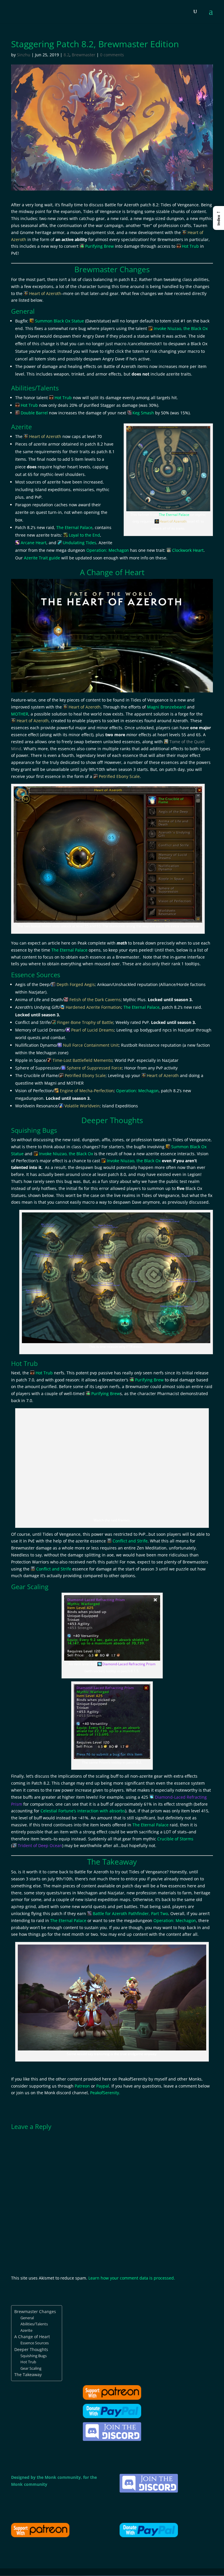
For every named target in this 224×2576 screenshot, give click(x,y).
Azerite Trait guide (42, 558)
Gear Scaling (31, 2368)
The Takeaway (28, 2375)
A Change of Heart (32, 2337)
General (27, 2318)
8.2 (66, 55)
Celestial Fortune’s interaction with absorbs (83, 1811)
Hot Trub (28, 2362)
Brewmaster (84, 55)
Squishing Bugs (34, 2356)
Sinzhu (24, 55)
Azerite (26, 2330)
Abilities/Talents (34, 2324)
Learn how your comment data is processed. (132, 2278)
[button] (218, 218)
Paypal (103, 2086)
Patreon (82, 2086)
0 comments (112, 55)
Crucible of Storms (175, 1839)
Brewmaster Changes (35, 2311)
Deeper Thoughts (31, 2349)
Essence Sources (35, 2343)
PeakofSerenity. (105, 2093)
